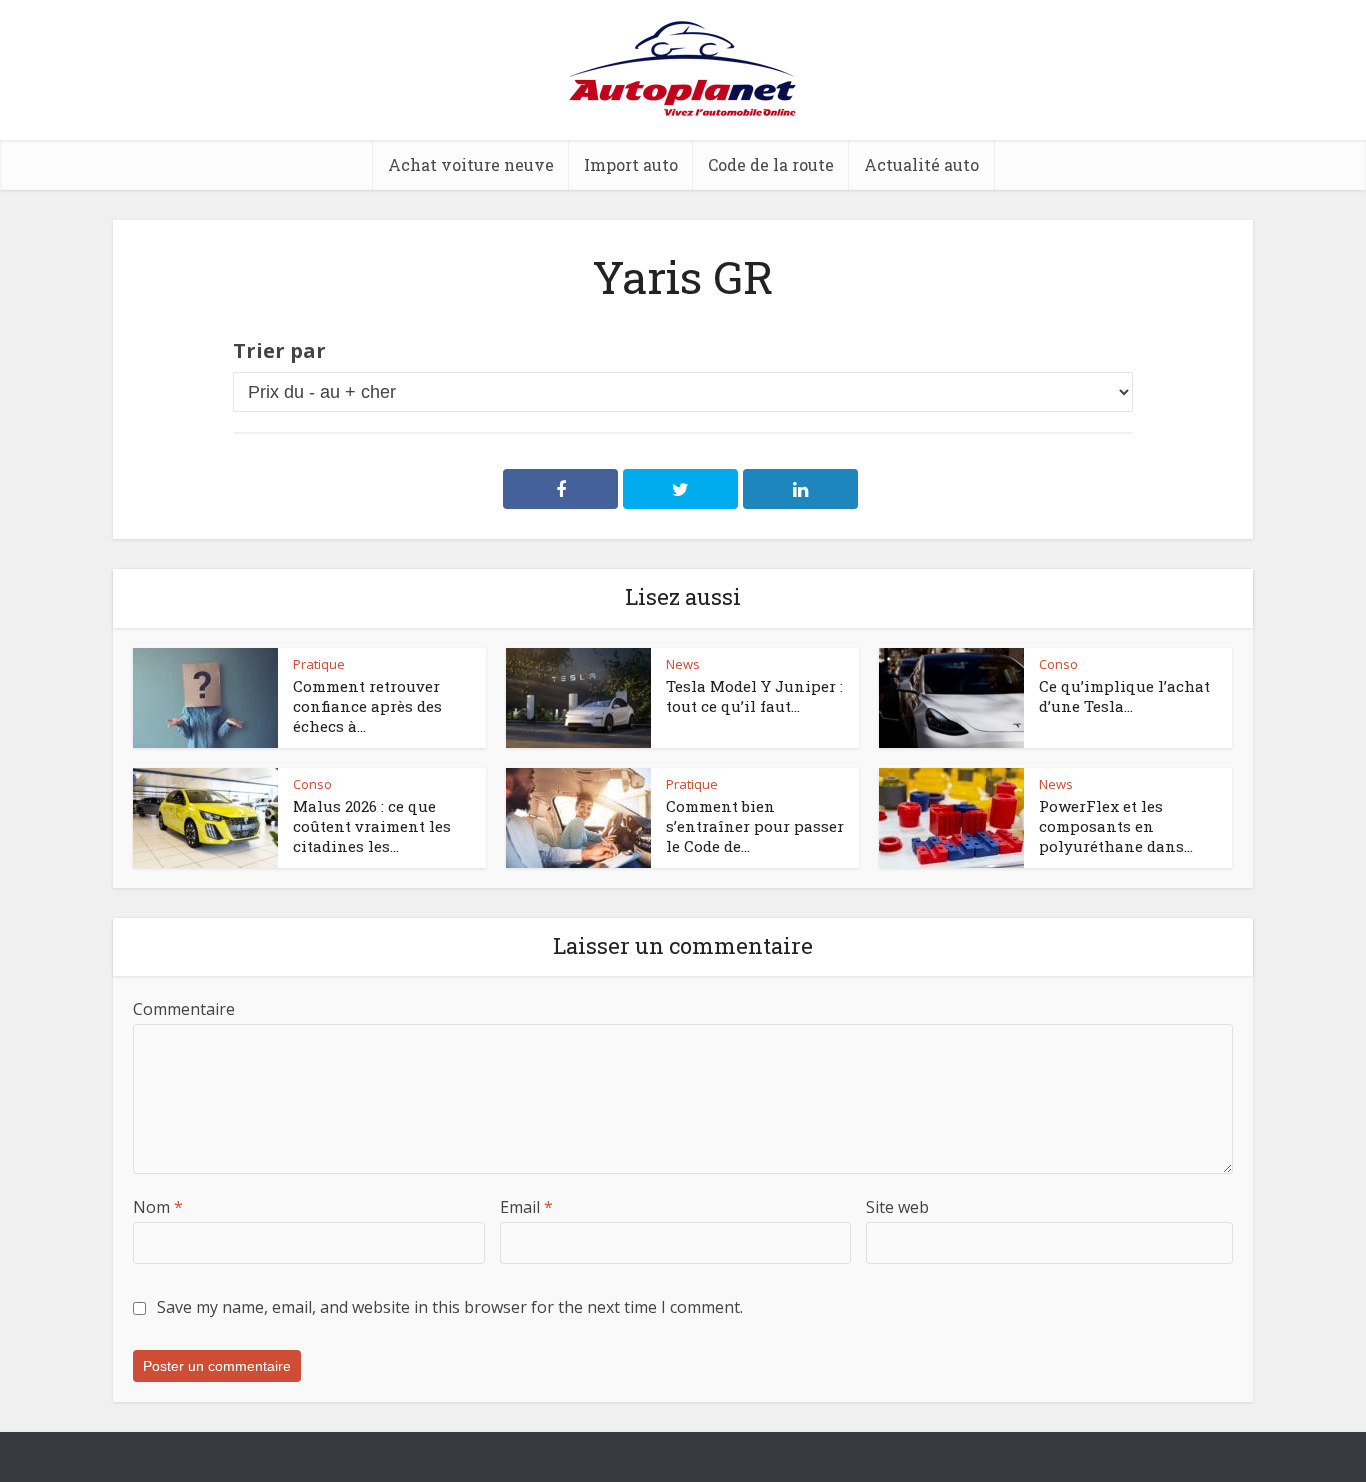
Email (526, 1207)
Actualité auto (921, 164)
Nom (158, 1207)
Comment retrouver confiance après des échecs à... (367, 706)
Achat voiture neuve (471, 164)
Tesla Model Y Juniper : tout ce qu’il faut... (754, 696)
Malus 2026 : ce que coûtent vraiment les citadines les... (372, 826)
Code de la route (771, 164)
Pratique (319, 664)
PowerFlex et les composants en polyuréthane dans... (1116, 826)
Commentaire (184, 1009)
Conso (1058, 664)
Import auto (631, 164)
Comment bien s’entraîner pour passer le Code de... (755, 826)
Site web (897, 1207)
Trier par (279, 350)
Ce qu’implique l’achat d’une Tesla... (1124, 696)
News (683, 664)
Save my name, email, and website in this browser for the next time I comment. (450, 1307)
